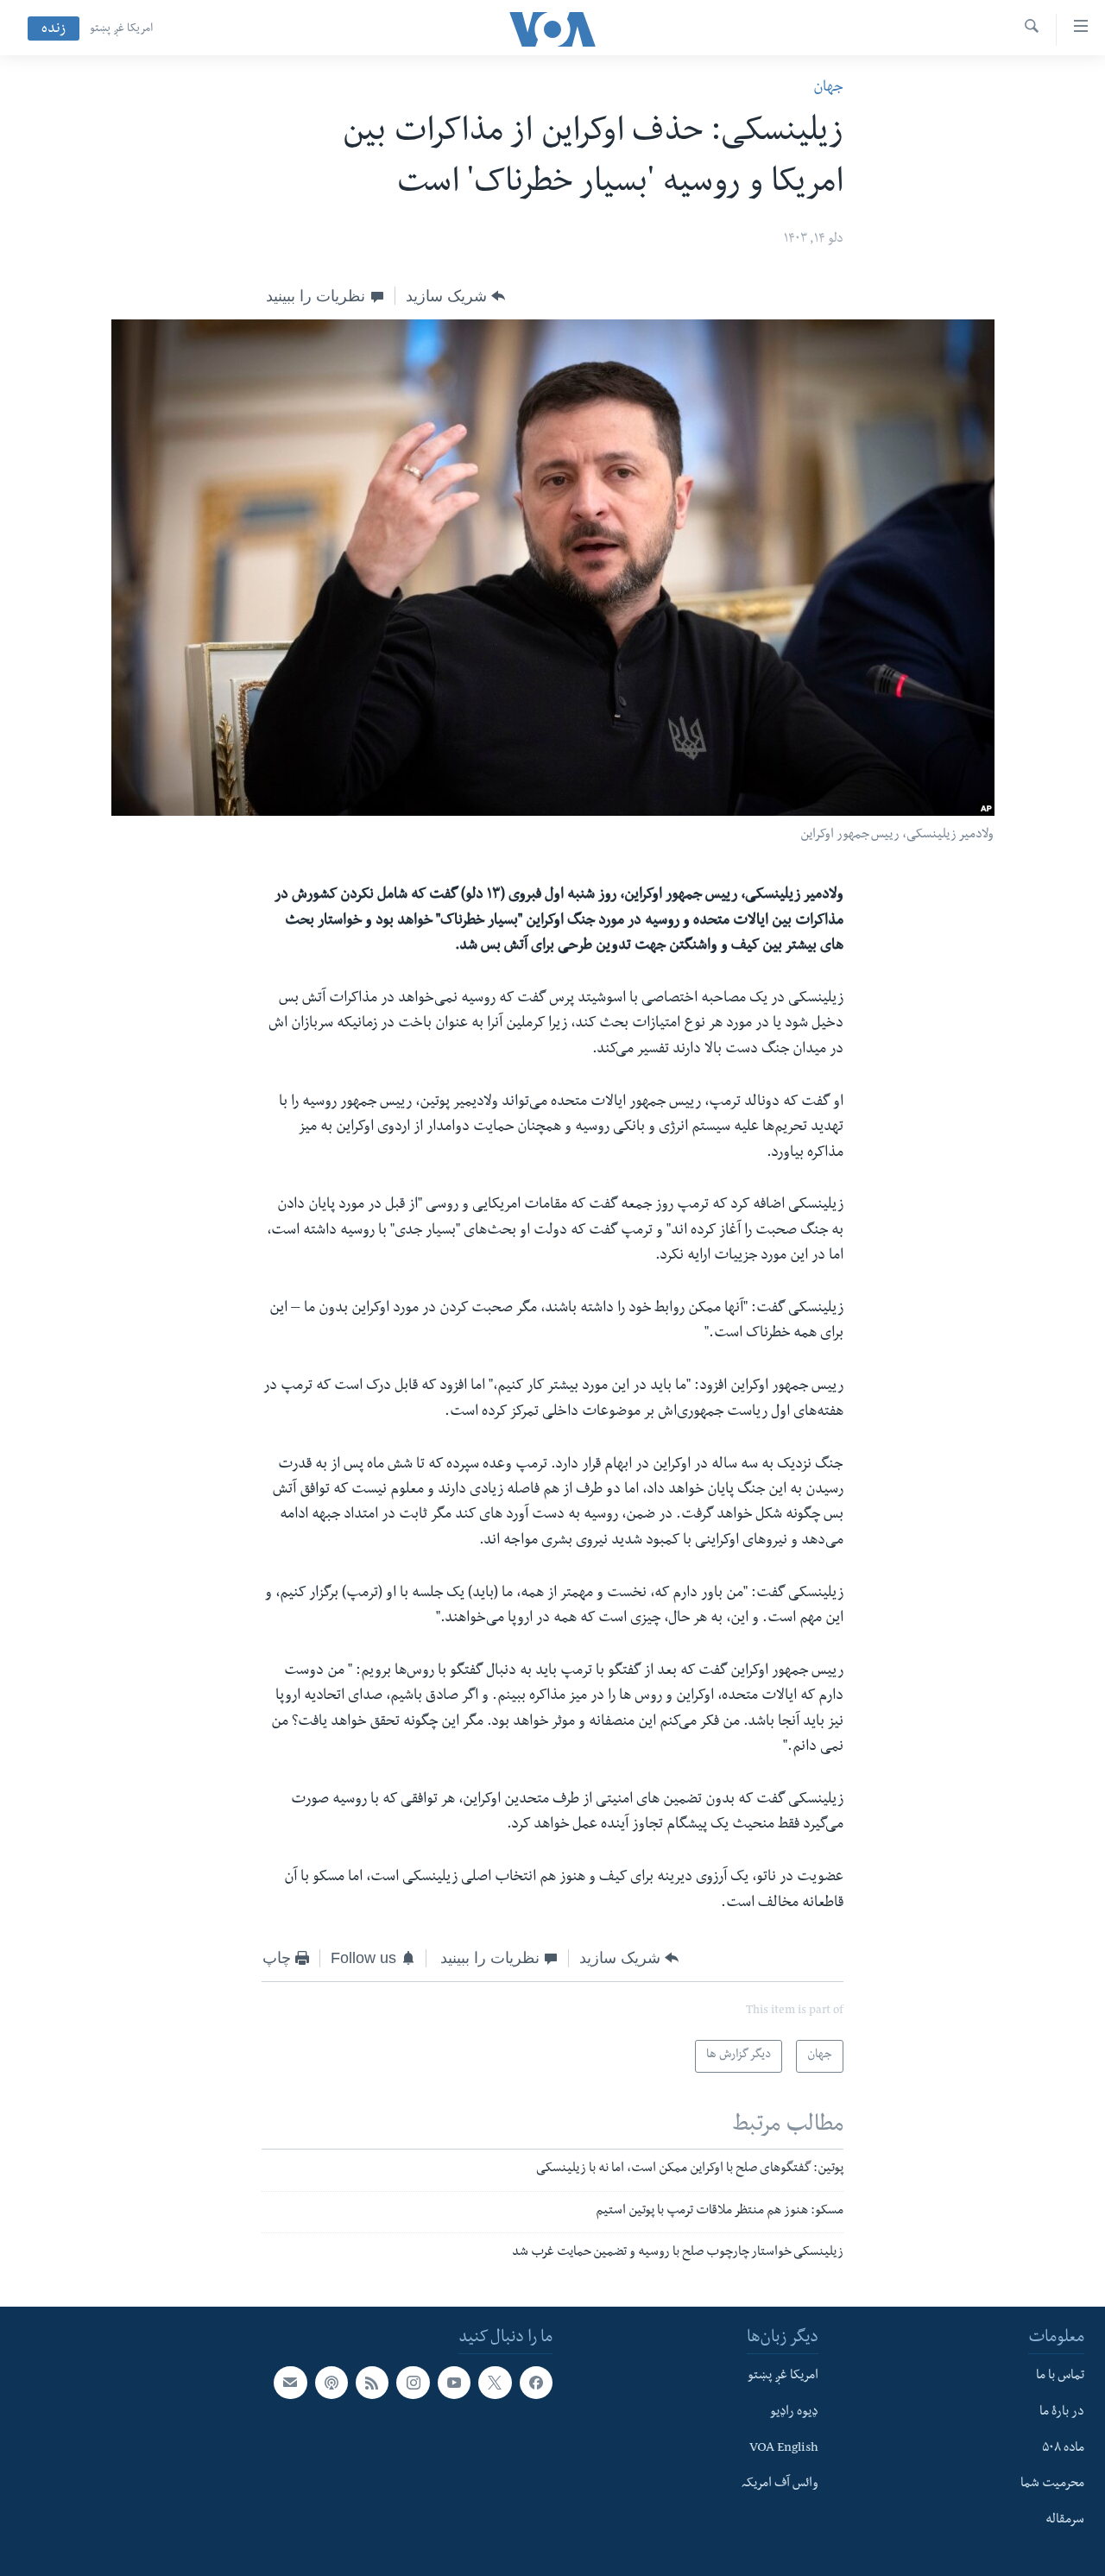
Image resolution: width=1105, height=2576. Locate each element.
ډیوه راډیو (794, 2413)
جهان (828, 88)
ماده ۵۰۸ (1063, 2449)
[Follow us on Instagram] (413, 2383)
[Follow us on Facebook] (536, 2383)
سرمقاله (1065, 2521)
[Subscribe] (290, 2383)
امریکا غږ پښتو (121, 29)
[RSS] (372, 2383)
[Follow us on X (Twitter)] (495, 2383)
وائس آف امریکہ (780, 2484)
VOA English (784, 2449)
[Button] (455, 296)
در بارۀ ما (1062, 2413)
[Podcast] (331, 2383)
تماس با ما (1060, 2377)
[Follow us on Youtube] (454, 2383)
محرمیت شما (1052, 2484)
